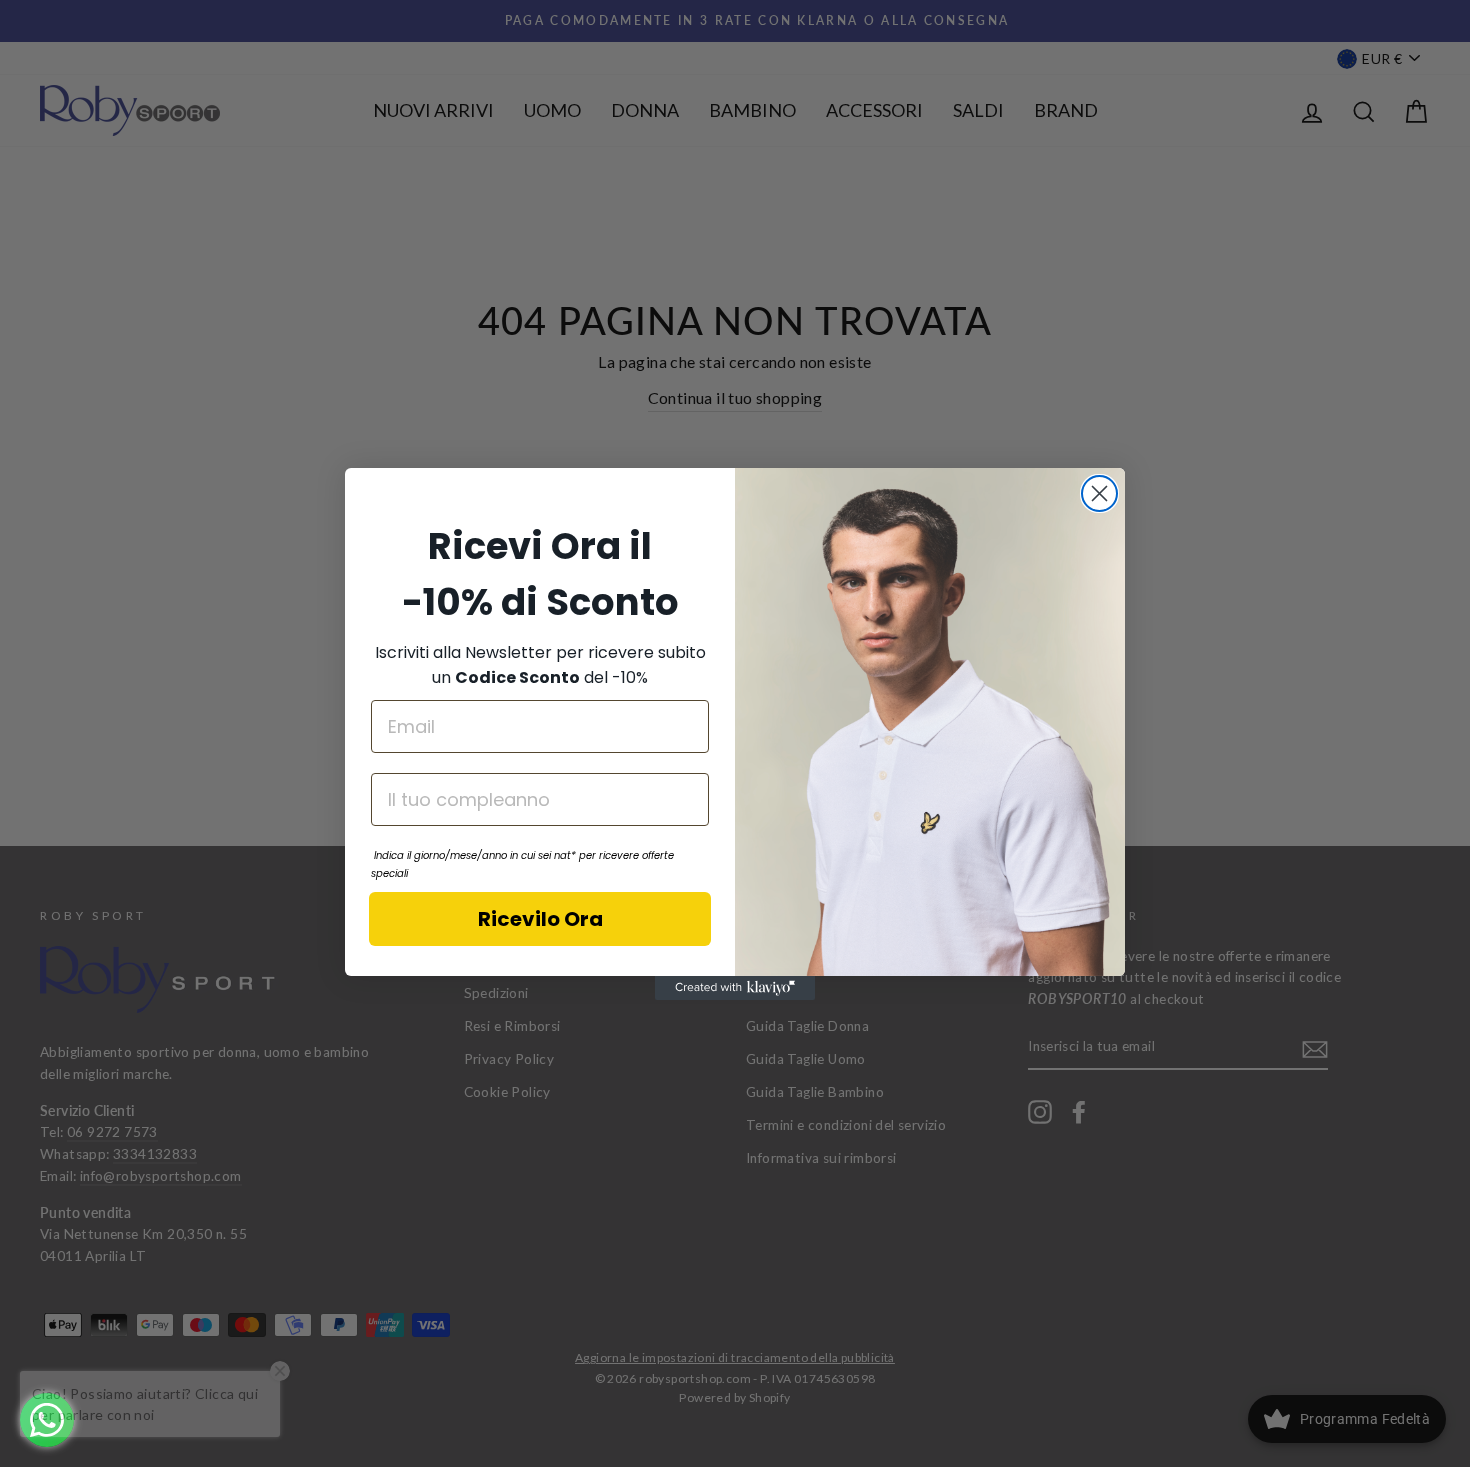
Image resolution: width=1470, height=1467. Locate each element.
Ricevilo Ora (540, 919)
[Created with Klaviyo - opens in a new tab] (735, 988)
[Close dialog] (1099, 493)
